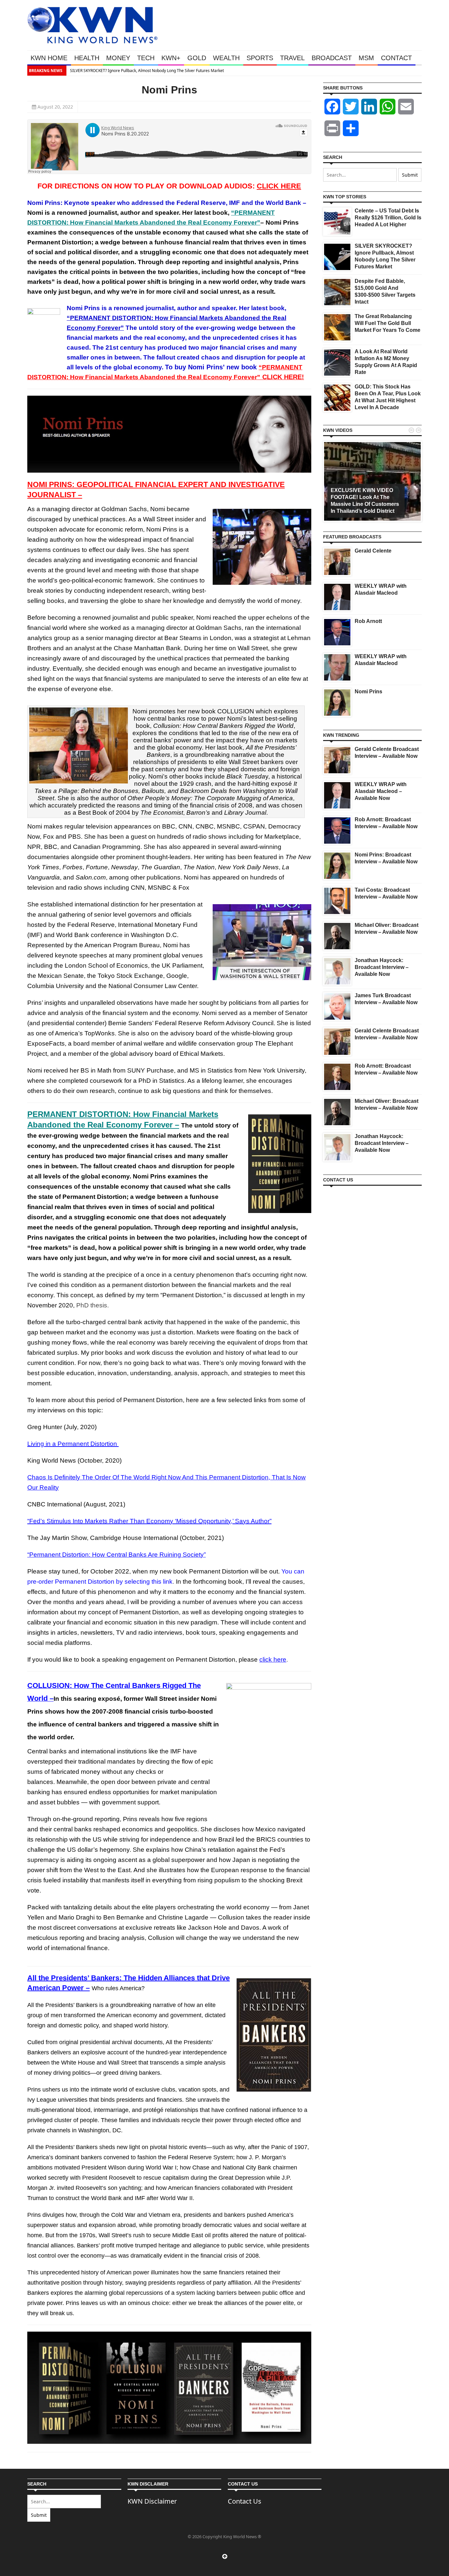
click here (273, 1660)
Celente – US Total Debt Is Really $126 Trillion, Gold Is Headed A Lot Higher (388, 218)
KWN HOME (49, 58)
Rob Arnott (368, 621)
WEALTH (226, 58)
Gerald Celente (373, 551)
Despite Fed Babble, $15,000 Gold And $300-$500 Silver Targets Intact (183, 71)
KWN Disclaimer (152, 2501)
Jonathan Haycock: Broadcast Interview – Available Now (382, 967)
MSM (366, 58)
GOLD (197, 58)
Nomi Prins (368, 692)
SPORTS (260, 58)
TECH (146, 58)
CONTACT (396, 58)
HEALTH (87, 58)
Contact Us (245, 2501)
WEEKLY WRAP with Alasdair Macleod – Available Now (381, 791)
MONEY (118, 58)
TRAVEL (292, 58)
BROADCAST (332, 58)
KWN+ (171, 58)
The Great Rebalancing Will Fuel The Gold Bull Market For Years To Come (388, 323)
